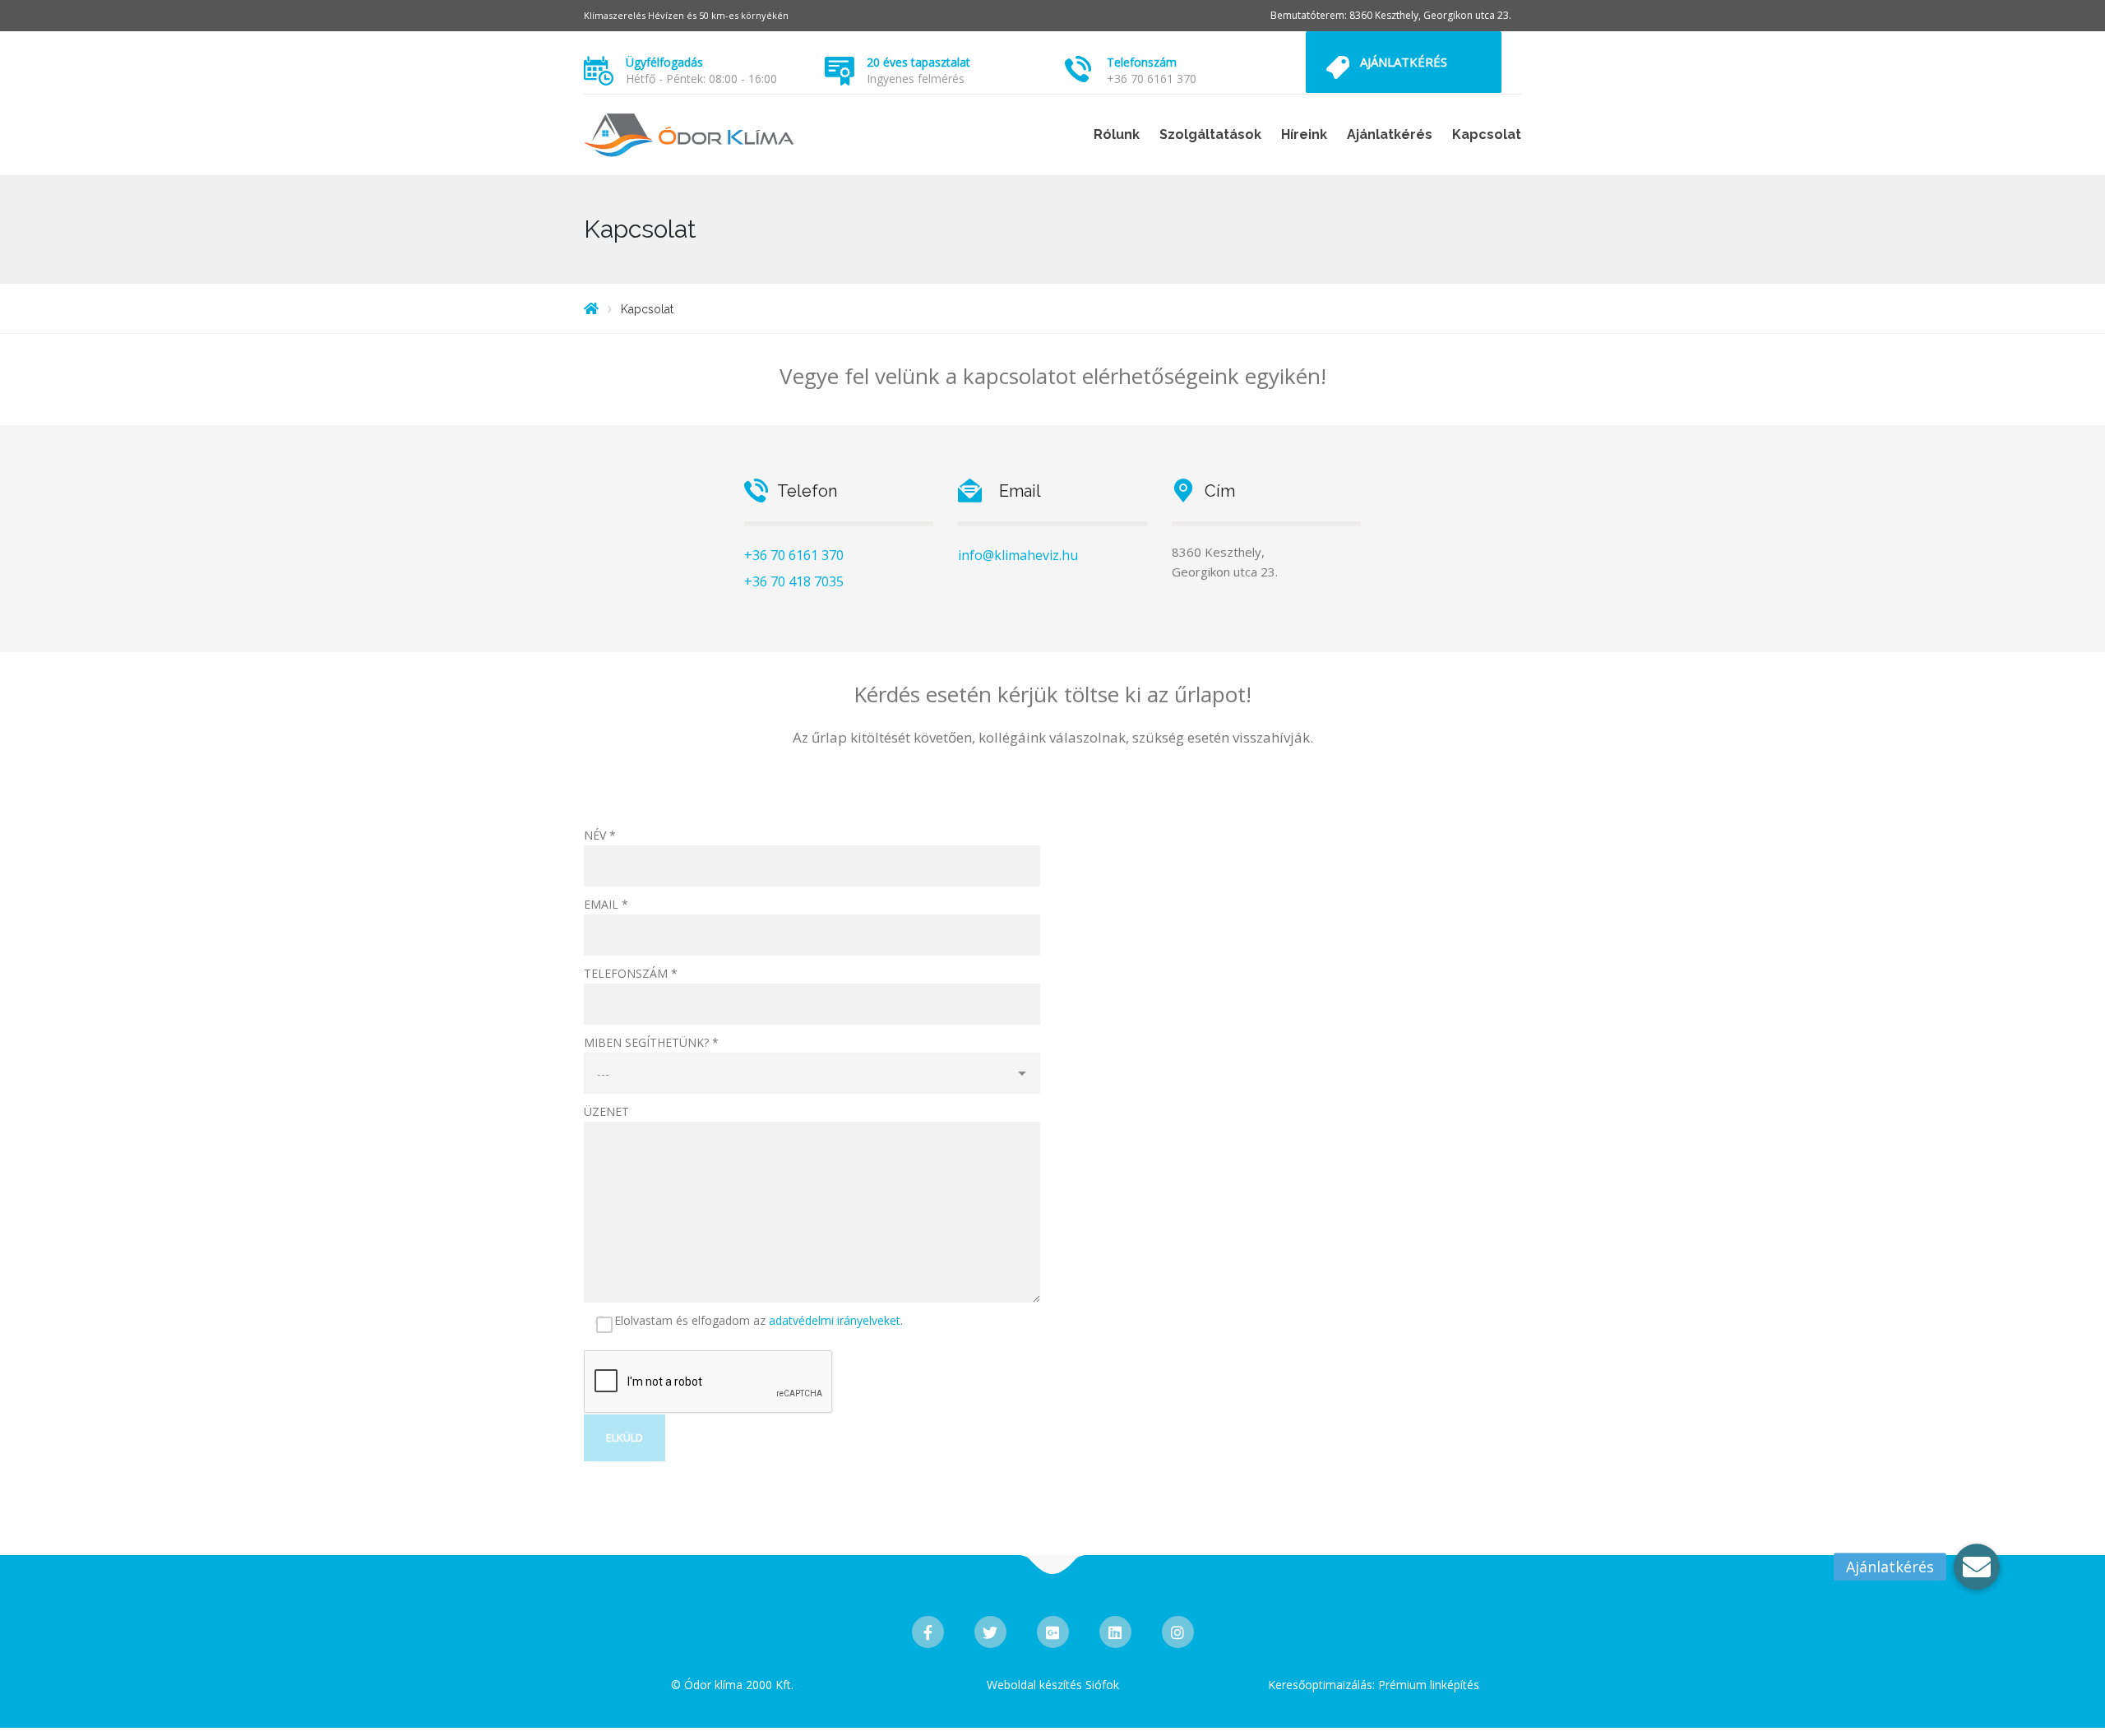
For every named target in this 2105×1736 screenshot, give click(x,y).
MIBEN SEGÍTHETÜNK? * (651, 1042)
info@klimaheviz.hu (1018, 555)
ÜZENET (606, 1111)
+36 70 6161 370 (1152, 79)
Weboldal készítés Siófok (1053, 1685)
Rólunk (1117, 134)
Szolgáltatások (1210, 134)
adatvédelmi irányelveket (835, 1320)
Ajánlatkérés (1404, 62)
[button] (1977, 1574)
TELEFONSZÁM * (631, 973)
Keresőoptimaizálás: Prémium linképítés (1374, 1685)
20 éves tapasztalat (918, 62)
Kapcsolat (1487, 134)
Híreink (1304, 134)
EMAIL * (606, 904)
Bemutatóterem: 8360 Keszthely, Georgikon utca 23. (1391, 15)
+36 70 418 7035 (794, 581)
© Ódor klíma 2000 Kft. (732, 1685)
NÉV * (600, 835)
